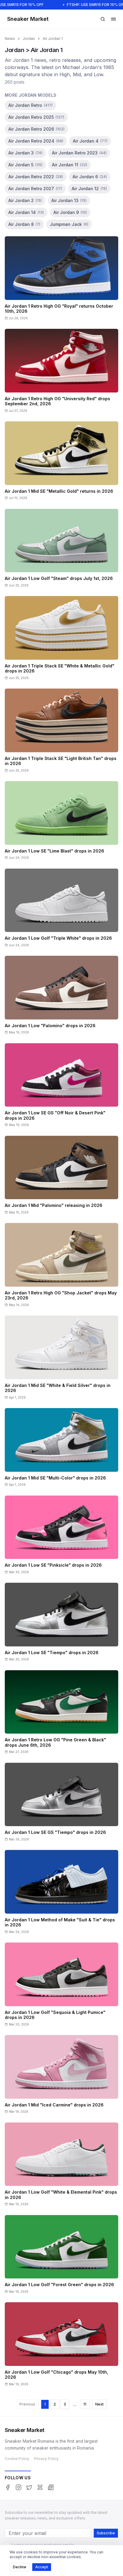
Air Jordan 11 (70, 165)
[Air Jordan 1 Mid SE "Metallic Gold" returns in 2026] (61, 463)
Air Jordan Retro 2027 (35, 189)
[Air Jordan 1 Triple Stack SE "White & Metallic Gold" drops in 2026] (61, 640)
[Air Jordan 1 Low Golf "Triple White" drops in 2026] (61, 910)
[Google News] (51, 2487)
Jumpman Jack (69, 224)
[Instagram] (19, 2487)
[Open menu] (113, 19)
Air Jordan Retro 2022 (36, 177)
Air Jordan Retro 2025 (36, 117)
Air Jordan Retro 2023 (79, 153)
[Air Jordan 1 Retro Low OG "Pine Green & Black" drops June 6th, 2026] (61, 1714)
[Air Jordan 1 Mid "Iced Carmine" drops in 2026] (61, 2076)
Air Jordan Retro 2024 (36, 141)
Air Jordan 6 (90, 177)
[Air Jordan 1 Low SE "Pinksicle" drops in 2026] (61, 1537)
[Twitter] (29, 2487)
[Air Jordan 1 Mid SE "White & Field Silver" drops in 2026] (61, 1359)
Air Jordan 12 (89, 189)
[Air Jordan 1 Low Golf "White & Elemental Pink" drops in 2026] (61, 2166)
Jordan (29, 39)
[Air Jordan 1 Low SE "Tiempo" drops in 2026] (61, 1624)
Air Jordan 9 (70, 212)
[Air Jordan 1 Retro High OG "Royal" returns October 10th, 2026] (61, 280)
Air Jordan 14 (26, 212)
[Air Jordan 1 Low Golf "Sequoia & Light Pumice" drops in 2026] (61, 1986)
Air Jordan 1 (53, 39)
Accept (42, 2567)
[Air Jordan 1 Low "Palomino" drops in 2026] (61, 997)
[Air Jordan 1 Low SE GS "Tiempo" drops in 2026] (61, 1804)
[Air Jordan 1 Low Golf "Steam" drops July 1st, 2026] (61, 550)
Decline (20, 2567)
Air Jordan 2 (25, 200)
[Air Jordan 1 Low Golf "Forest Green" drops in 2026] (61, 2256)
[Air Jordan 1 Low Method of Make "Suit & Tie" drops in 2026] (61, 1894)
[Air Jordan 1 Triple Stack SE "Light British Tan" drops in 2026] (61, 732)
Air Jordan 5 (25, 165)
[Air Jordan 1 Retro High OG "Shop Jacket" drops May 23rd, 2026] (61, 1267)
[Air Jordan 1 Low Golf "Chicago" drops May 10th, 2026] (61, 2346)
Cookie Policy (17, 2459)
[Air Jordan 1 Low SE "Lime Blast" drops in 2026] (61, 822)
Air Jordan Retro (30, 105)
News (10, 39)
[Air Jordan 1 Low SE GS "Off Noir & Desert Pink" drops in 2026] (61, 1087)
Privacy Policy (46, 2459)
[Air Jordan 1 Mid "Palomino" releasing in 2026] (61, 1177)
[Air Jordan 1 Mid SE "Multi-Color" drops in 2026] (61, 1449)
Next (99, 2404)
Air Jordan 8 (24, 224)
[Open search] (103, 19)
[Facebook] (8, 2487)
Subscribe (106, 2533)
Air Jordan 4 (90, 141)
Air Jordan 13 (69, 200)
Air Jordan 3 (25, 153)
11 (85, 2404)
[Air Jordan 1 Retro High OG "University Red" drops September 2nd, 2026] (61, 373)
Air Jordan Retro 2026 (36, 129)
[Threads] (40, 2487)
